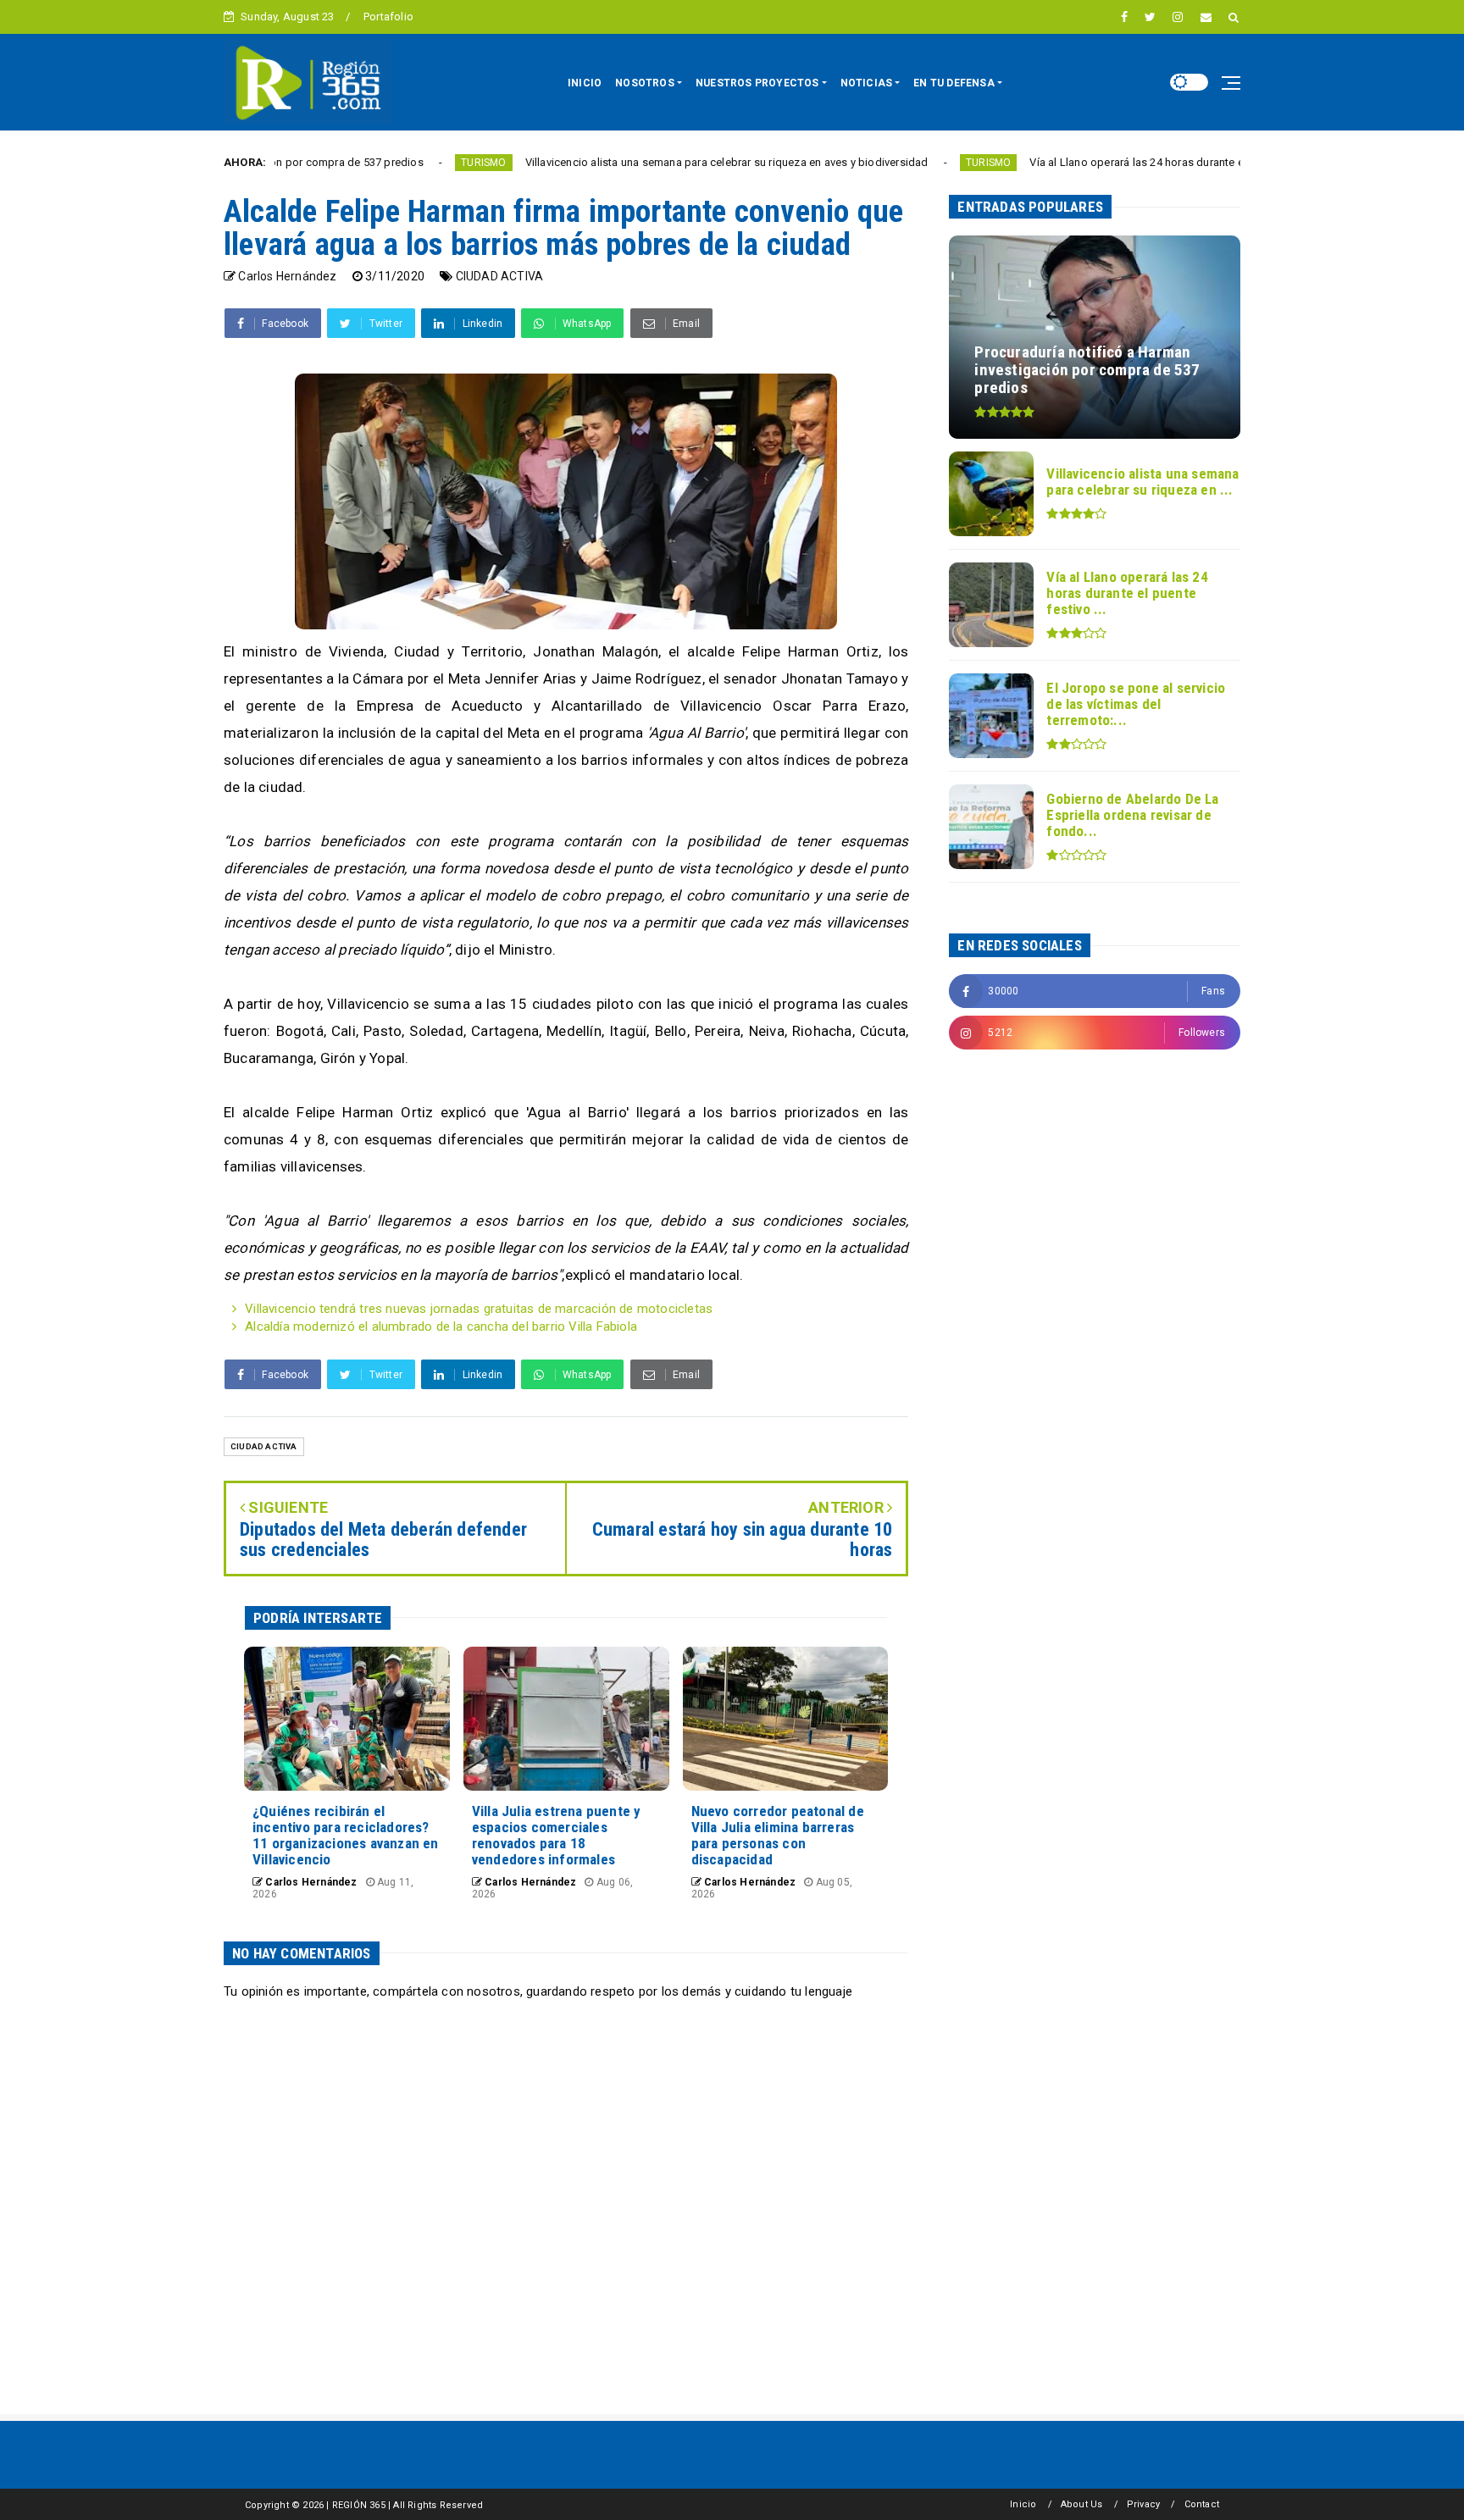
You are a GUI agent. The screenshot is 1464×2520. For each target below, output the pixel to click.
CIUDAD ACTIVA (500, 276)
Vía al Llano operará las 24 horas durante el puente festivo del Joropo (1111, 162)
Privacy (1143, 2504)
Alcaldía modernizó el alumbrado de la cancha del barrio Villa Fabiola (441, 1326)
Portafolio (388, 17)
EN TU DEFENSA (954, 83)
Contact (1202, 2504)
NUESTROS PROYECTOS (757, 83)
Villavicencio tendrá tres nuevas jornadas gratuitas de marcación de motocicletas (479, 1309)
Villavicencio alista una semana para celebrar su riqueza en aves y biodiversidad (632, 162)
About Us (1082, 2504)
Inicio (1023, 2504)
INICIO (585, 83)
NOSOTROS (645, 83)
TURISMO (389, 163)
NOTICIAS (867, 83)
